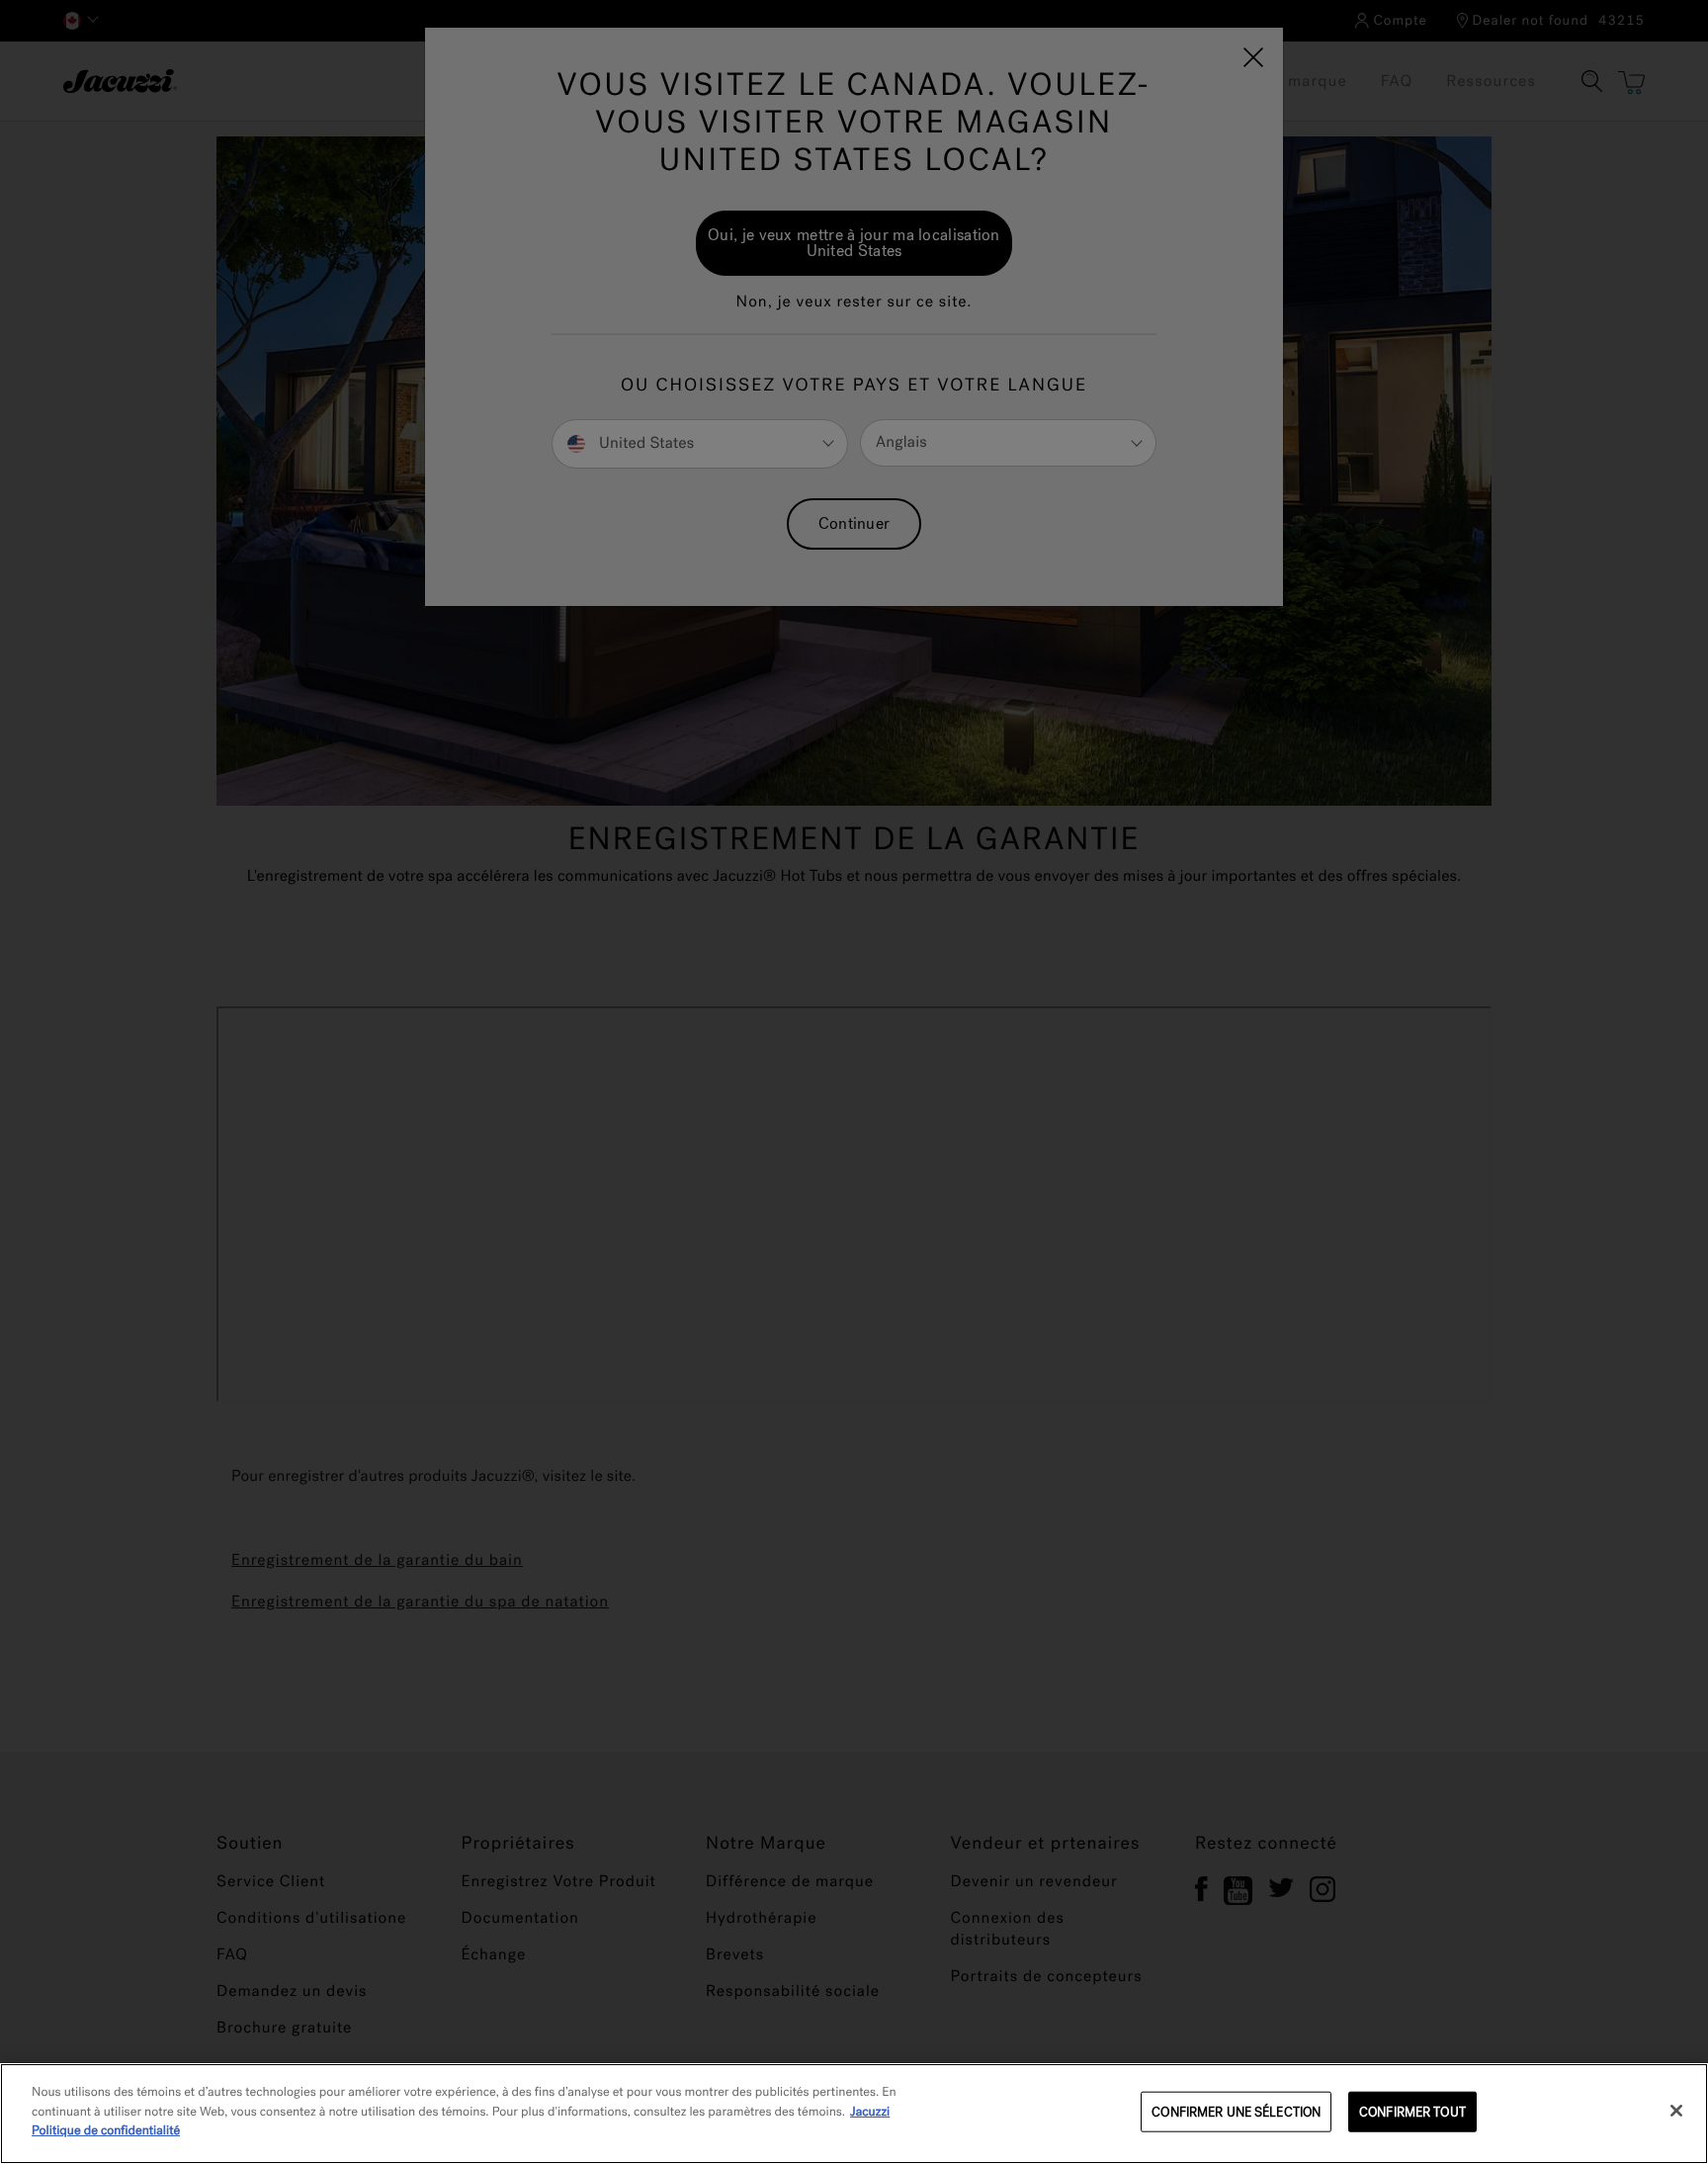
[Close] (1676, 2111)
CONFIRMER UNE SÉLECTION (1236, 2112)
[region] (854, 2114)
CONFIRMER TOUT (1412, 2112)
